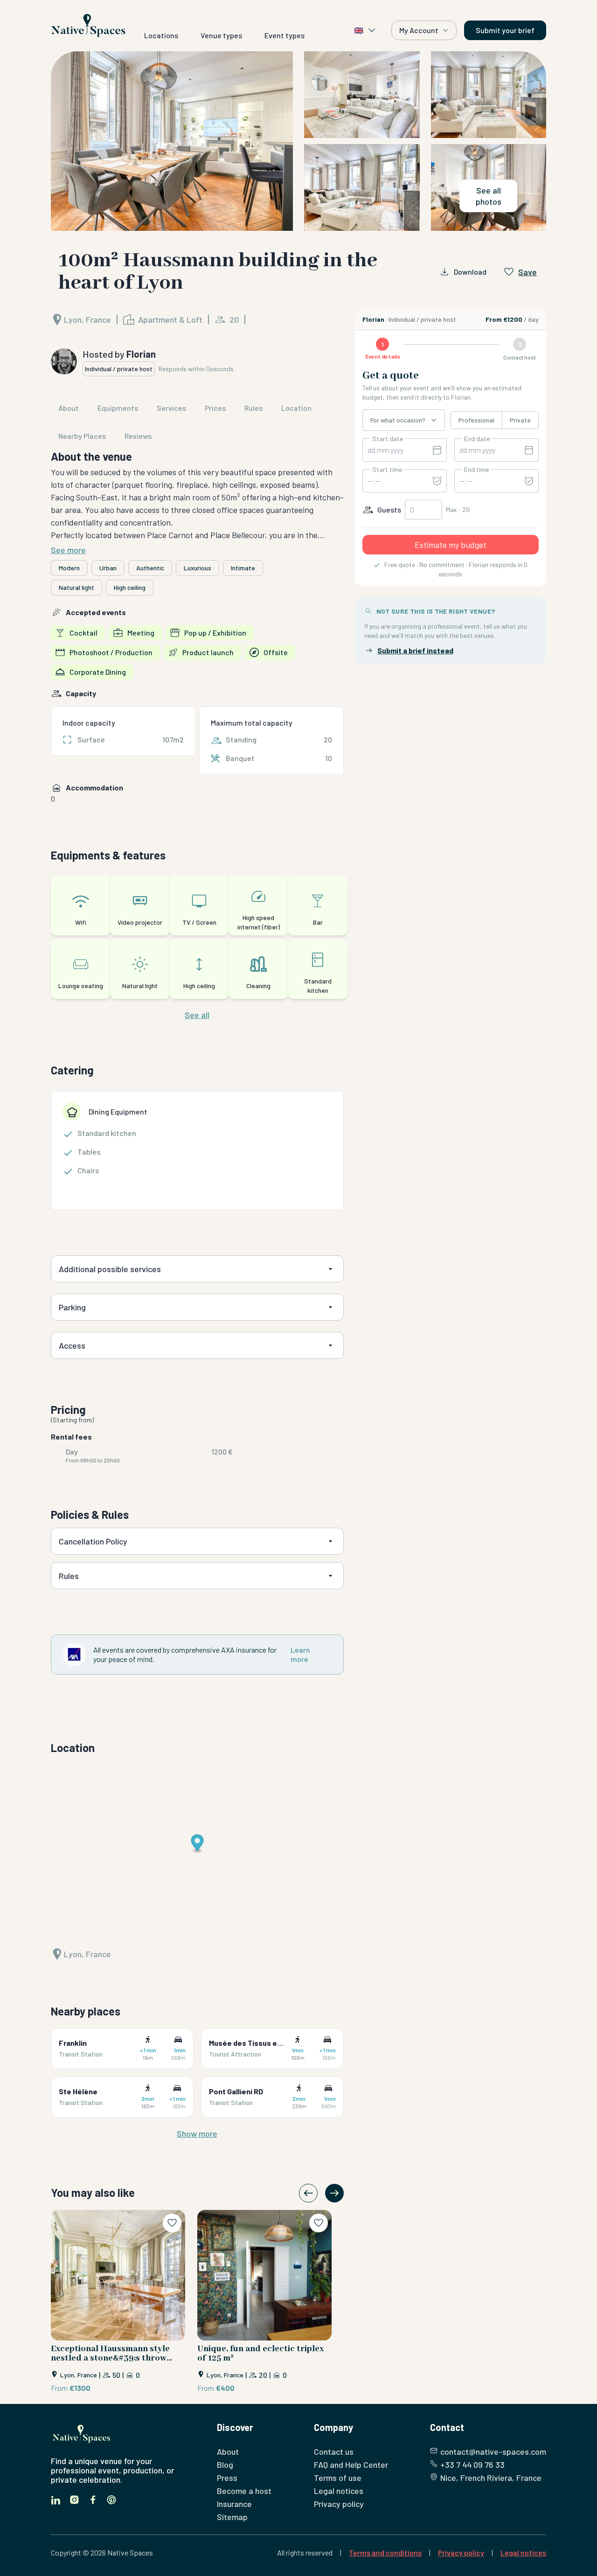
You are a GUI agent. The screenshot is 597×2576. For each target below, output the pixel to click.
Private (520, 420)
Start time (387, 470)
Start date (388, 439)
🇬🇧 (359, 30)
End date (477, 439)
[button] (299, 141)
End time (476, 470)
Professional (476, 420)
